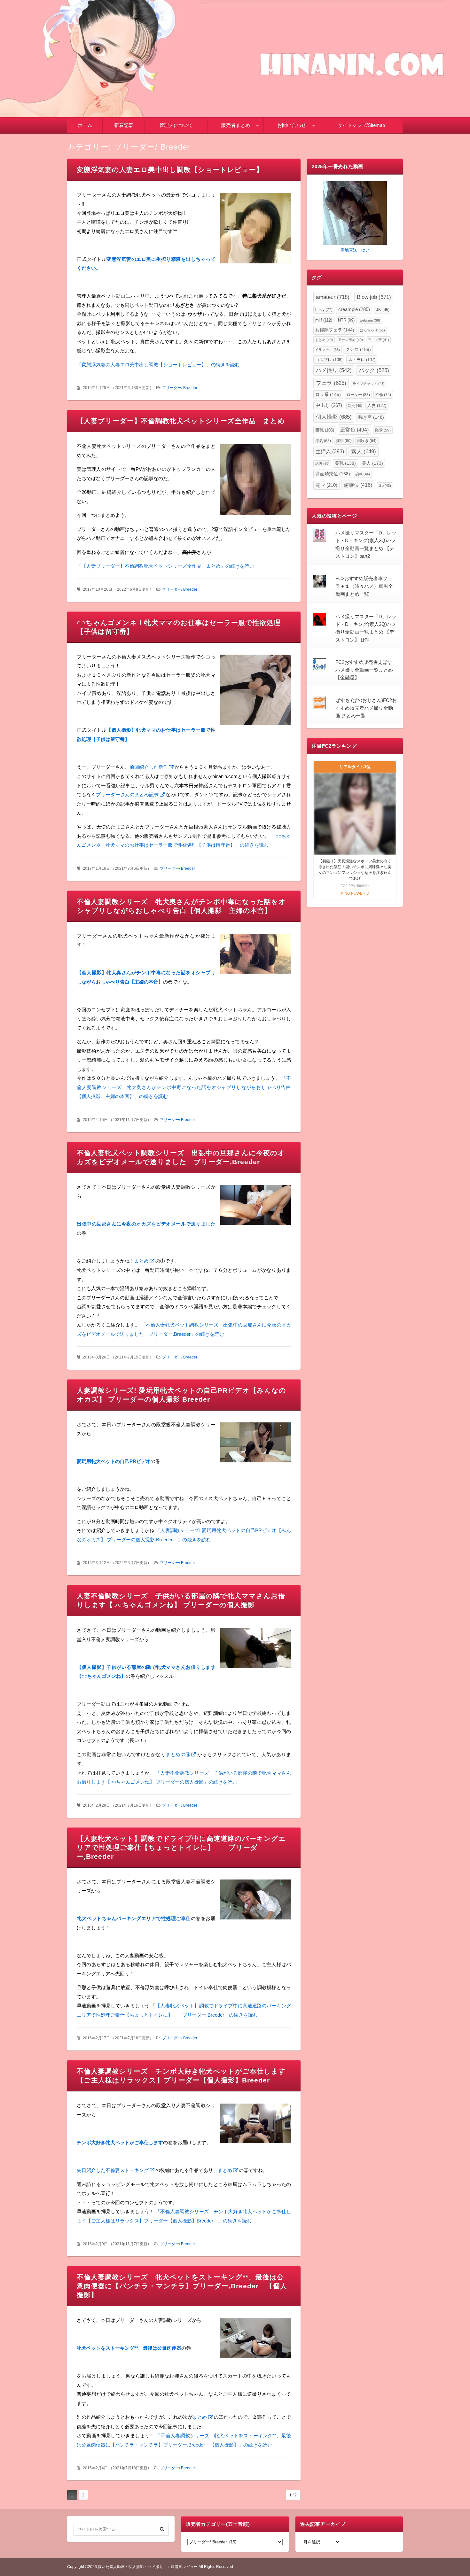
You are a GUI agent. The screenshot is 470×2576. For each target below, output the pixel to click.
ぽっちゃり (372, 330)
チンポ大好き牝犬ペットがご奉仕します (120, 2142)
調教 (363, 474)
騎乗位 (358, 485)
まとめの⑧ (178, 1754)
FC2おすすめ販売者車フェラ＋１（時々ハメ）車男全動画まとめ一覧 (364, 586)
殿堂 (383, 430)
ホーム (85, 125)
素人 (364, 451)
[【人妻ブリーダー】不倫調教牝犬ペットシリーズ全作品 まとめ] (256, 481)
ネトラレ (362, 360)
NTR (346, 320)
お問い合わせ (292, 125)
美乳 (345, 463)
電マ (326, 485)
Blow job (374, 297)
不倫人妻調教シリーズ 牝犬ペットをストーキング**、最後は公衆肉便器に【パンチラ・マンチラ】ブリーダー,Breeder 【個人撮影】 (182, 2286)
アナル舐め (350, 340)
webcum (370, 320)
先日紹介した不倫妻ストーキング (113, 2170)
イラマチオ (327, 350)
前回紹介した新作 (149, 767)
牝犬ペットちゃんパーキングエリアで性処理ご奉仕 (134, 1918)
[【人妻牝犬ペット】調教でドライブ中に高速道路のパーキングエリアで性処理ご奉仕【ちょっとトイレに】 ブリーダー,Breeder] (256, 1901)
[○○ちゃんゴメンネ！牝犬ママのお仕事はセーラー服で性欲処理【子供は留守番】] (256, 691)
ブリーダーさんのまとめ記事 (127, 794)
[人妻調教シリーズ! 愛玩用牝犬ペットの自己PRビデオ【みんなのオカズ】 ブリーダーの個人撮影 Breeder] (256, 1444)
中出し (329, 405)
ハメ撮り (334, 370)
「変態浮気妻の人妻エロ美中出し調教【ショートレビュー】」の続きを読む (158, 365)
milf (324, 320)
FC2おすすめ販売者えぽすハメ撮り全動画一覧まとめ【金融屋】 (364, 670)
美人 (372, 463)
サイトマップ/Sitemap (361, 125)
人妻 (377, 405)
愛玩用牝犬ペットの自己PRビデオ (114, 1461)
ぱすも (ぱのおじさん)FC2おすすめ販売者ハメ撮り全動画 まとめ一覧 (366, 708)
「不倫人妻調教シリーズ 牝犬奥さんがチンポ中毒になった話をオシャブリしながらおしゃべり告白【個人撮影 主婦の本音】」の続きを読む (184, 1087)
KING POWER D (355, 893)
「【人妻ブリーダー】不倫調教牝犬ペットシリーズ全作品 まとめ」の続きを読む (165, 566)
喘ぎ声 (371, 417)
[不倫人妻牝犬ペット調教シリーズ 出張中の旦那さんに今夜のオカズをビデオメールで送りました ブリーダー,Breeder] (256, 1206)
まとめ (141, 1261)
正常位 (354, 430)
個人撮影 (334, 417)
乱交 (355, 406)
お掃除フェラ (335, 330)
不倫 (383, 395)
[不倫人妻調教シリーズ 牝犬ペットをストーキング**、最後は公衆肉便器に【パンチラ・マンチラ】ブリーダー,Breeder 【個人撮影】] (256, 2340)
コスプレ (329, 360)
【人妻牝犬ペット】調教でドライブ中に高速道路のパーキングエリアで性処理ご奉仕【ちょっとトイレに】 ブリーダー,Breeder (181, 1847)
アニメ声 (378, 340)
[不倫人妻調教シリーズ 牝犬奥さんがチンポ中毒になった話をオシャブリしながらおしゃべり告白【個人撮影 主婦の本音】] (256, 955)
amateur (333, 297)
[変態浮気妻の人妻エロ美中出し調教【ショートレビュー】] (256, 230)
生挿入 (330, 451)
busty (324, 310)
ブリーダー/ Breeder (180, 388)
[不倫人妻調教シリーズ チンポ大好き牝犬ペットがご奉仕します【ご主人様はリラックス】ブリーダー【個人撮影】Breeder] (256, 2125)
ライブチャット (369, 384)
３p (385, 486)
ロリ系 (328, 395)
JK (383, 310)
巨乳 (325, 430)
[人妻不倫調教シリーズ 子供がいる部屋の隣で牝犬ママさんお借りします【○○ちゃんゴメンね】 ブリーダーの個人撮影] (256, 1650)
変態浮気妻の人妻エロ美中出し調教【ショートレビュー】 (170, 170)
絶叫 (322, 463)
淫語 (344, 441)
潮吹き (367, 441)
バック (374, 370)
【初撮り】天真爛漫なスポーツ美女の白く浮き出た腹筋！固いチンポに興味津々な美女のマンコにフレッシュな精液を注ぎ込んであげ (355, 870)
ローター (358, 395)
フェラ (331, 383)
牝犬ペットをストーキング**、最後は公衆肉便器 (129, 2348)
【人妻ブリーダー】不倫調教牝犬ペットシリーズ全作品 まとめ (181, 421)
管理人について (176, 125)
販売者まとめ (236, 125)
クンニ (358, 349)
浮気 (323, 441)
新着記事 (124, 125)
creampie (354, 309)
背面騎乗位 (333, 474)
